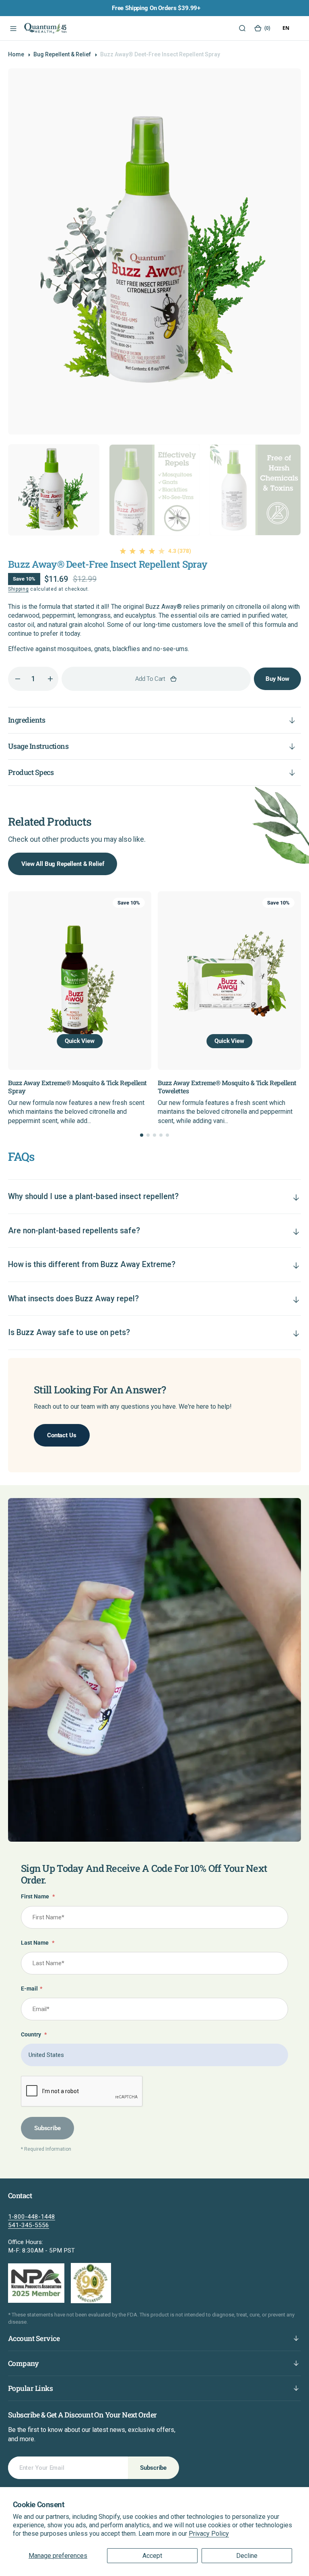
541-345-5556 (29, 2225)
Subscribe (47, 2128)
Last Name (38, 1943)
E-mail (32, 1989)
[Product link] (186, 981)
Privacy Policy (209, 2534)
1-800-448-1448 (32, 2217)
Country (34, 2035)
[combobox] (286, 28)
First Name (38, 1897)
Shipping (19, 589)
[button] (12, 28)
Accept (152, 2556)
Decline (247, 2556)
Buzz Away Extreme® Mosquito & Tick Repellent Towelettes (184, 1086)
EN (286, 28)
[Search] (242, 28)
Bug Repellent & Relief (62, 54)
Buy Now (277, 679)
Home (16, 54)
